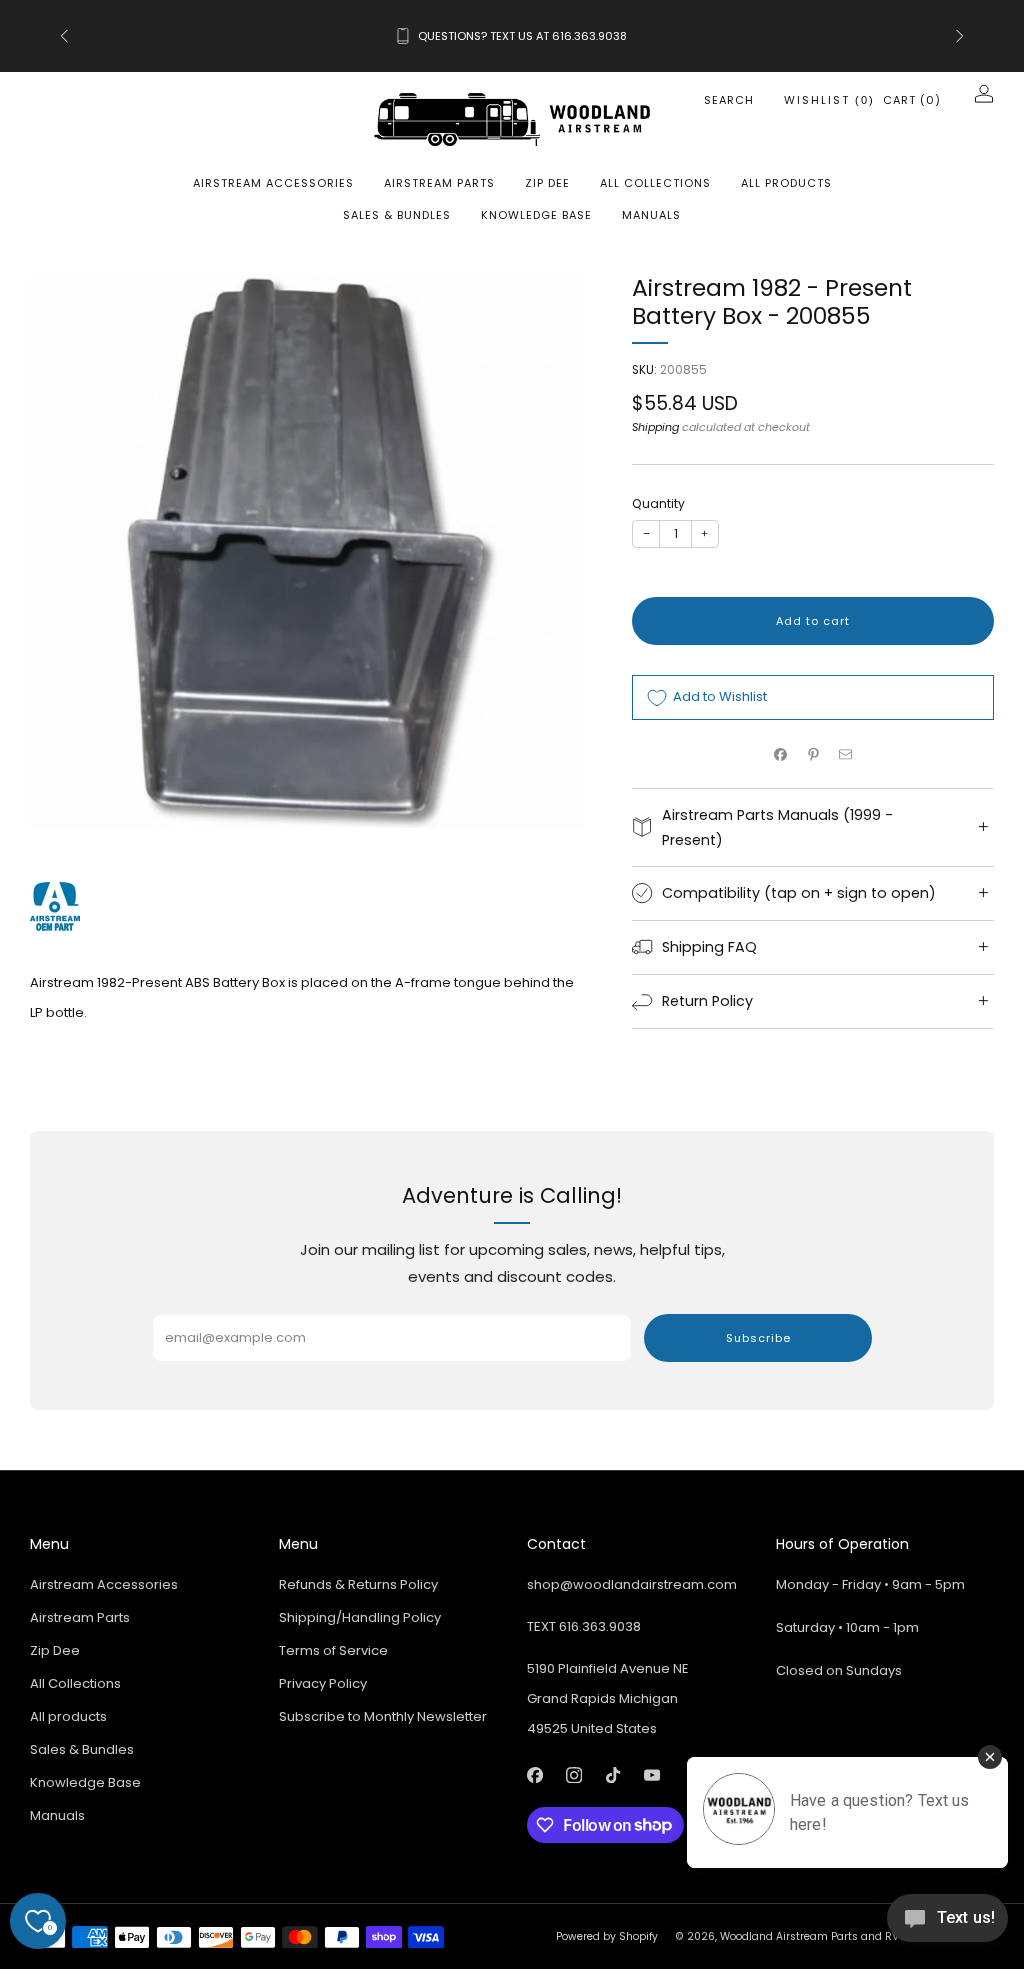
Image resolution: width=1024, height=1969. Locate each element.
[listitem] (512, 36)
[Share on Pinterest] (813, 754)
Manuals (651, 215)
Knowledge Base (536, 215)
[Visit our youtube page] (651, 1775)
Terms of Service (333, 1650)
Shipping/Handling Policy (360, 1617)
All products (786, 183)
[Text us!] (947, 1925)
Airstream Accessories (273, 183)
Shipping (655, 427)
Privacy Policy (323, 1683)
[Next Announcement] (960, 36)
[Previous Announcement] (64, 36)
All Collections (655, 183)
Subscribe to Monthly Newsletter (383, 1716)
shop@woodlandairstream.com (632, 1584)
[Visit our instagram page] (573, 1775)
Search (729, 100)
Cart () (912, 100)
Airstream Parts (439, 183)
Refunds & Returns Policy (358, 1584)
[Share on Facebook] (781, 754)
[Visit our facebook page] (534, 1775)
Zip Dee (547, 183)
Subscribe (758, 1338)
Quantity (658, 503)
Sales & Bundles (397, 215)
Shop (672, 48)
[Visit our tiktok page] (612, 1775)
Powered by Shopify (607, 1936)
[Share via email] (846, 754)
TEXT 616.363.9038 (584, 1626)
